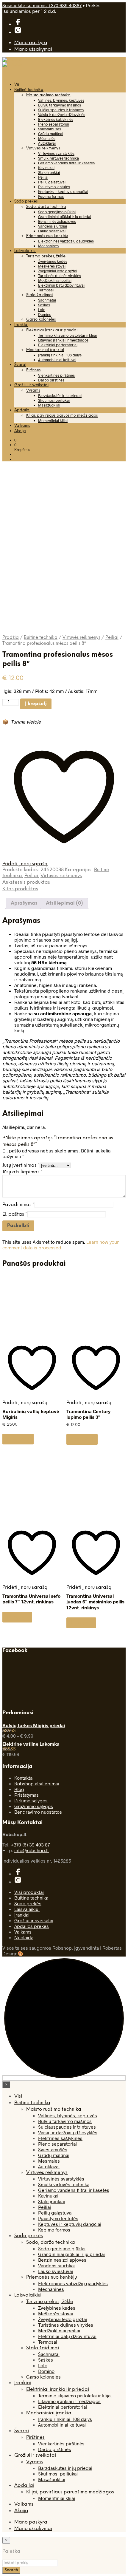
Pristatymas (26, 1795)
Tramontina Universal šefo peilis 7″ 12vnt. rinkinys (31, 1599)
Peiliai (43, 177)
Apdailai (22, 410)
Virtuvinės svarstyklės (56, 153)
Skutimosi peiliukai (54, 400)
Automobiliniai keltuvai (57, 360)
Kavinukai (46, 168)
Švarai (20, 365)
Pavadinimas (18, 1205)
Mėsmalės (47, 138)
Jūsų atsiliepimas (22, 1172)
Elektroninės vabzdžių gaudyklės (66, 241)
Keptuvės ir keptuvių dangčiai (63, 191)
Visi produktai (29, 1892)
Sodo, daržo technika (46, 207)
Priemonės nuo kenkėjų (47, 236)
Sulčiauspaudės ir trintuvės (61, 110)
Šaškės (44, 305)
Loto (42, 310)
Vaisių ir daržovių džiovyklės (62, 115)
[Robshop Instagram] (18, 32)
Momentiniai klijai (53, 421)
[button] (15, 440)
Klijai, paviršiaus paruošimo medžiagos (62, 416)
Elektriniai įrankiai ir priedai (52, 330)
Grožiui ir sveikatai (31, 385)
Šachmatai (47, 300)
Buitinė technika (29, 90)
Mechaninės (48, 246)
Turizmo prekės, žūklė (46, 256)
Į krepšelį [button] (18, 1439)
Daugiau (17, 1617)
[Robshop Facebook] (18, 24)
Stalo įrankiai (49, 172)
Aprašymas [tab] (24, 903)
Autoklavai (47, 143)
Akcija (20, 431)
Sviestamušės (50, 129)
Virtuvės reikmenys (43, 148)
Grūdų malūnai (51, 134)
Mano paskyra (31, 43)
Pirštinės (33, 370)
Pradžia (11, 638)
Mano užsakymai (33, 49)
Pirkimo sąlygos (31, 1800)
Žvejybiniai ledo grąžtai (58, 271)
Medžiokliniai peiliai (55, 280)
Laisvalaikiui (25, 251)
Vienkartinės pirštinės (56, 375)
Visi (17, 85)
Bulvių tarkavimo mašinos (60, 105)
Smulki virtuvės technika (58, 158)
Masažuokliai (49, 405)
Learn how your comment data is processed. (61, 1245)
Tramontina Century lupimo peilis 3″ (88, 1414)
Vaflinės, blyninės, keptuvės (61, 100)
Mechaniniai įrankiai (45, 350)
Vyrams (33, 391)
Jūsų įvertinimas (21, 1165)
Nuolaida (24, 1937)
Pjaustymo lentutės (54, 187)
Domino (45, 314)
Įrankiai (21, 325)
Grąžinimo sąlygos (34, 1806)
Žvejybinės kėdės (53, 261)
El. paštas (15, 1214)
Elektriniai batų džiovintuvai (61, 285)
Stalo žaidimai (39, 295)
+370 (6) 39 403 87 (30, 1845)
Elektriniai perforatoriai (58, 345)
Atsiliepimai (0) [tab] (64, 903)
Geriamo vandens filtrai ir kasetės (66, 163)
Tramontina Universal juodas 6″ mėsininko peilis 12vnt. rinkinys (95, 1602)
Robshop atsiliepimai (37, 1783)
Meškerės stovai (52, 266)
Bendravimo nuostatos (38, 1812)
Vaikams (22, 426)
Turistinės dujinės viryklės (60, 276)
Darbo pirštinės (51, 380)
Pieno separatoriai (54, 124)
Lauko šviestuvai (52, 231)
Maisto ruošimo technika (48, 95)
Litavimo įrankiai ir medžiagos (63, 340)
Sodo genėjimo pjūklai (57, 212)
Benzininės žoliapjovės (57, 221)
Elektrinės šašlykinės (56, 119)
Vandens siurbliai (53, 226)
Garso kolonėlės (41, 320)
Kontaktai (24, 1778)
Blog (19, 1789)
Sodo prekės (26, 201)
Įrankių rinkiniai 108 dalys (60, 355)
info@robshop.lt (32, 1850)
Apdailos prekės (32, 1926)
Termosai (46, 290)
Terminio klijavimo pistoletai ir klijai (67, 335)
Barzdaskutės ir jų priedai (60, 395)
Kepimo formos (51, 196)
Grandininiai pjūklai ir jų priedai (65, 217)
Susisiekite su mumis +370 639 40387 (42, 5)
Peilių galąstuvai (52, 182)
